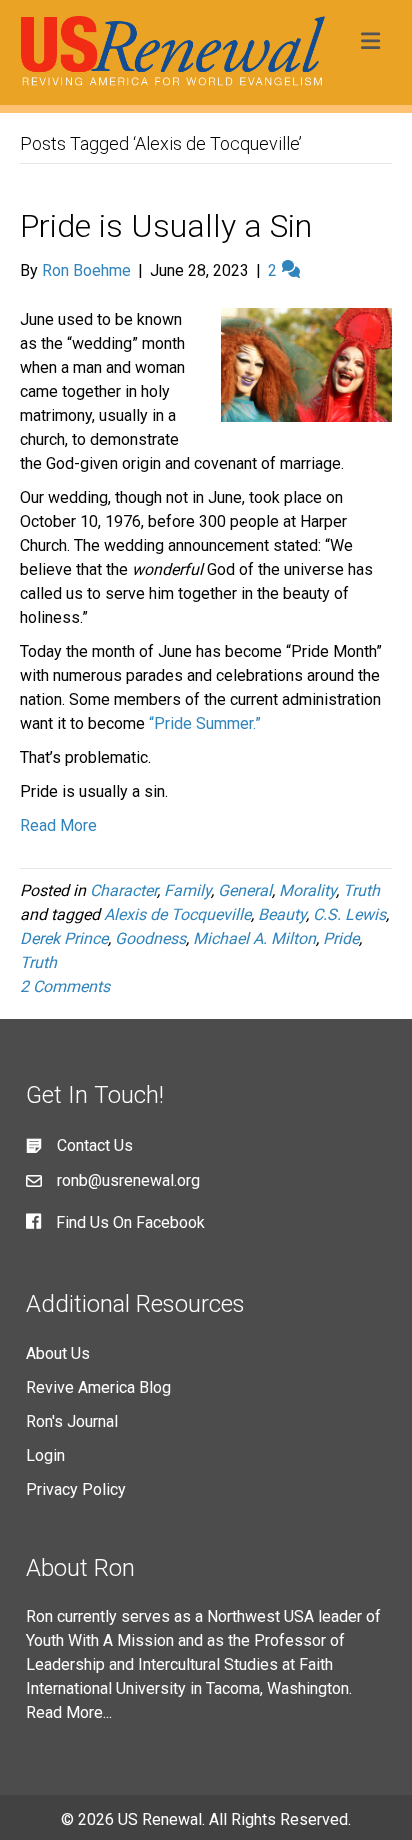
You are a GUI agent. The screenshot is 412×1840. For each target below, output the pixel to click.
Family (187, 890)
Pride (341, 938)
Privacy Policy (76, 1489)
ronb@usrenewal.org (128, 1180)
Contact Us (95, 1145)
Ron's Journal (72, 1421)
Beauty (282, 914)
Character (123, 890)
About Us (58, 1353)
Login (45, 1455)
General (245, 890)
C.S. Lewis (349, 914)
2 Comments (65, 986)
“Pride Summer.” (205, 723)
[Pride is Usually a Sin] (306, 363)
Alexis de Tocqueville (177, 914)
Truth (361, 890)
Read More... (69, 1712)
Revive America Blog (98, 1387)
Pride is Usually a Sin (166, 226)
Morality (307, 890)
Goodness (150, 938)
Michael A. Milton (254, 938)
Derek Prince (64, 938)
